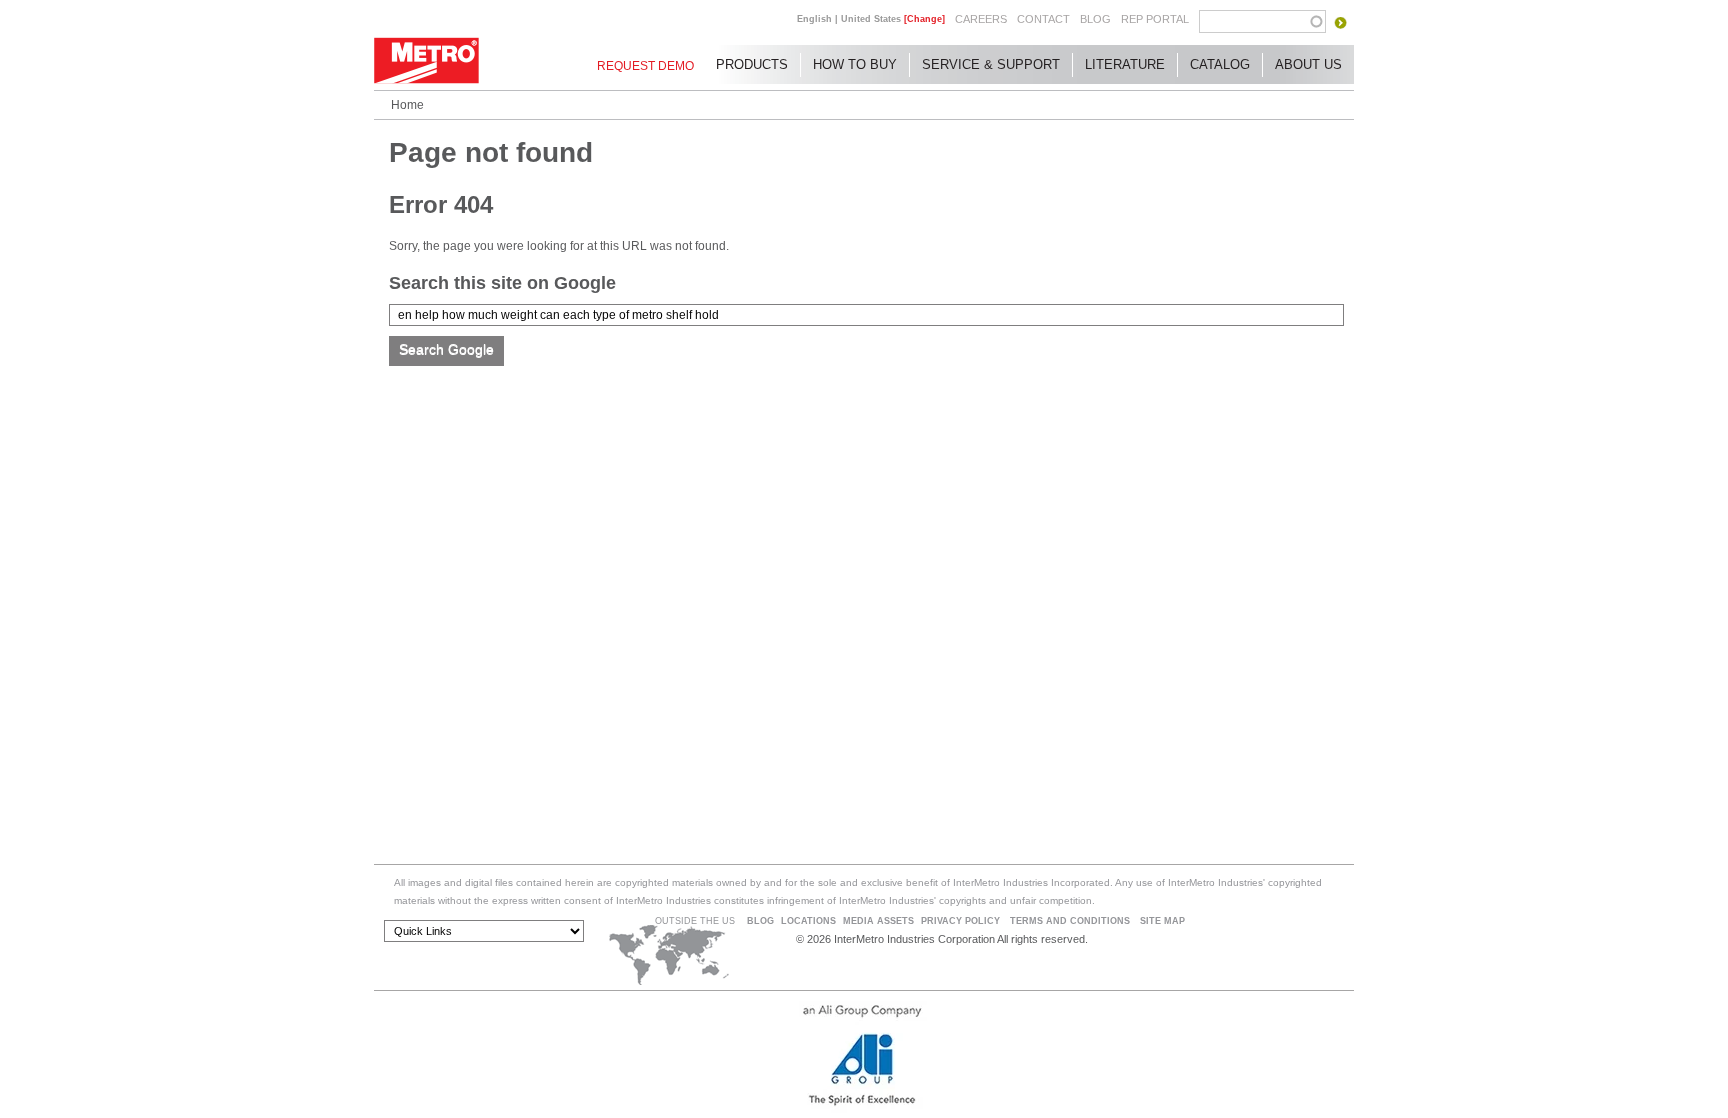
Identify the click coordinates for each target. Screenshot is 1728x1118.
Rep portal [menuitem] (1155, 19)
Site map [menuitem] (1162, 921)
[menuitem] (645, 66)
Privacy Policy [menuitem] (960, 921)
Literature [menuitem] (1125, 64)
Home (407, 105)
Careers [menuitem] (981, 19)
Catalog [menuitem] (1220, 64)
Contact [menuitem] (1043, 19)
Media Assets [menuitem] (878, 921)
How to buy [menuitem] (855, 64)
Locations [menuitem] (808, 921)
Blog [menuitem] (1095, 19)
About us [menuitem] (1308, 64)
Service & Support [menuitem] (991, 64)
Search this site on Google (502, 283)
